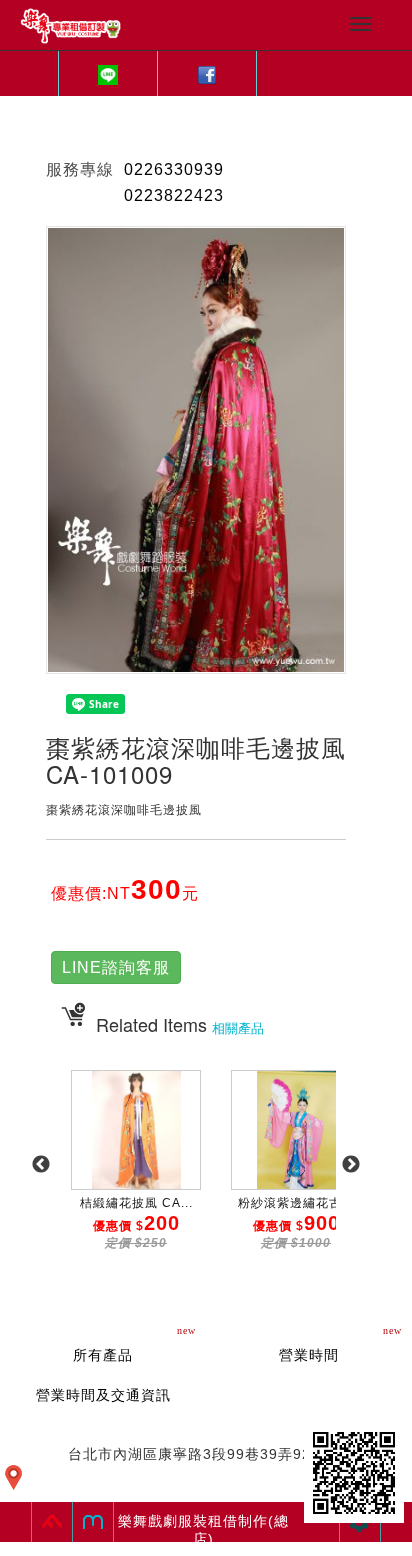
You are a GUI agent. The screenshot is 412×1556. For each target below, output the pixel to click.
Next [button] (351, 1165)
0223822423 (174, 195)
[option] (136, 1175)
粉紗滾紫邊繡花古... (296, 1203)
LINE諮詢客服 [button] (116, 967)
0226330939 (174, 169)
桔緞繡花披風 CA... (136, 1203)
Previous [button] (41, 1165)
